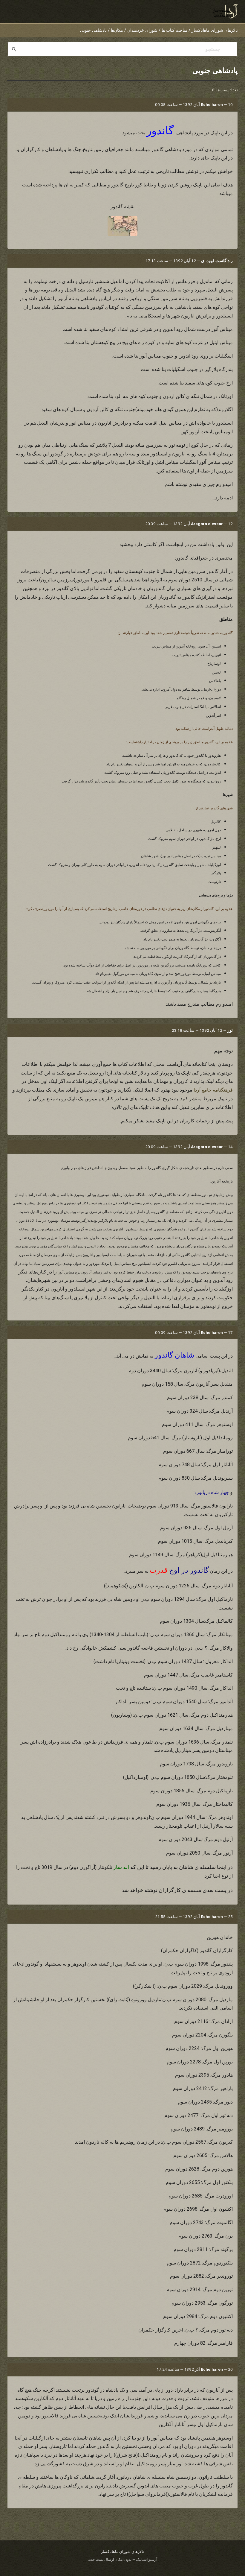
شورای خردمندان (142, 30)
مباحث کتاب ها (174, 30)
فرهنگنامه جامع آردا (213, 1090)
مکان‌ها (117, 30)
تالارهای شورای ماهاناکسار (215, 30)
